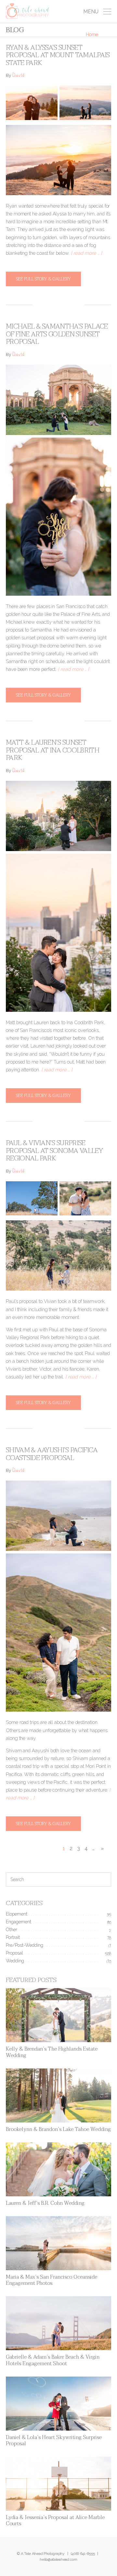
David (18, 76)
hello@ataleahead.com (58, 2559)
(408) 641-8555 (83, 2554)
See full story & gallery (43, 279)
